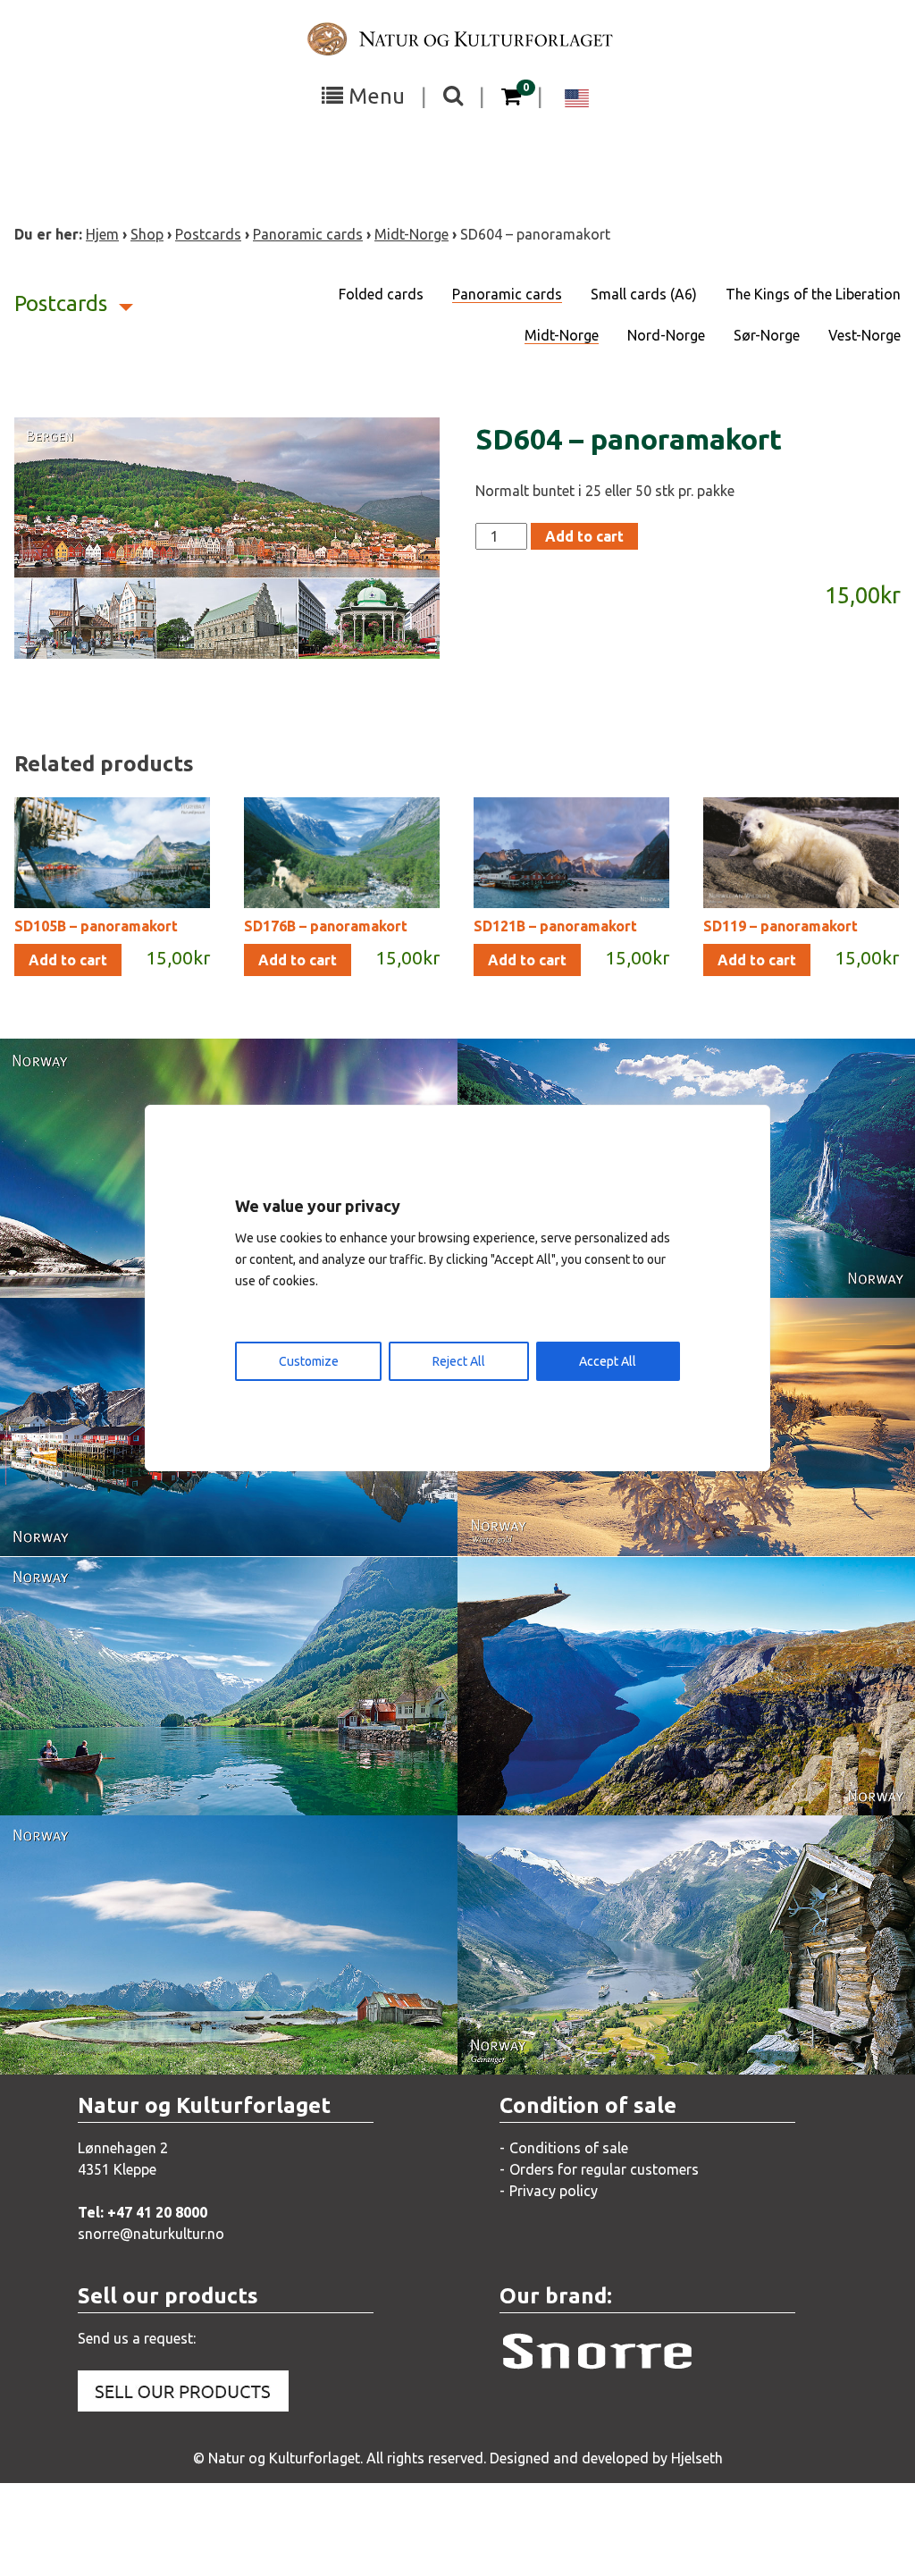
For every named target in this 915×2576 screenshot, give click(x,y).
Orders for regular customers (604, 2169)
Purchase (768, 1266)
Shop (147, 234)
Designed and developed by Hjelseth (606, 2458)
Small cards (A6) (644, 294)
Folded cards (381, 294)
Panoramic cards (308, 234)
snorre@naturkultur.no (151, 2234)
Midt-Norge (411, 234)
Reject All (459, 1361)
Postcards (208, 234)
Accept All (608, 1361)
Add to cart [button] (68, 960)
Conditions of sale (569, 2148)
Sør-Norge (767, 335)
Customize (309, 1361)
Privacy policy (554, 2191)
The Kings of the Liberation (813, 294)
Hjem (102, 234)
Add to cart (584, 536)
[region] (457, 1288)
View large (118, 1266)
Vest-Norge (865, 335)
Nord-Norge (666, 335)
